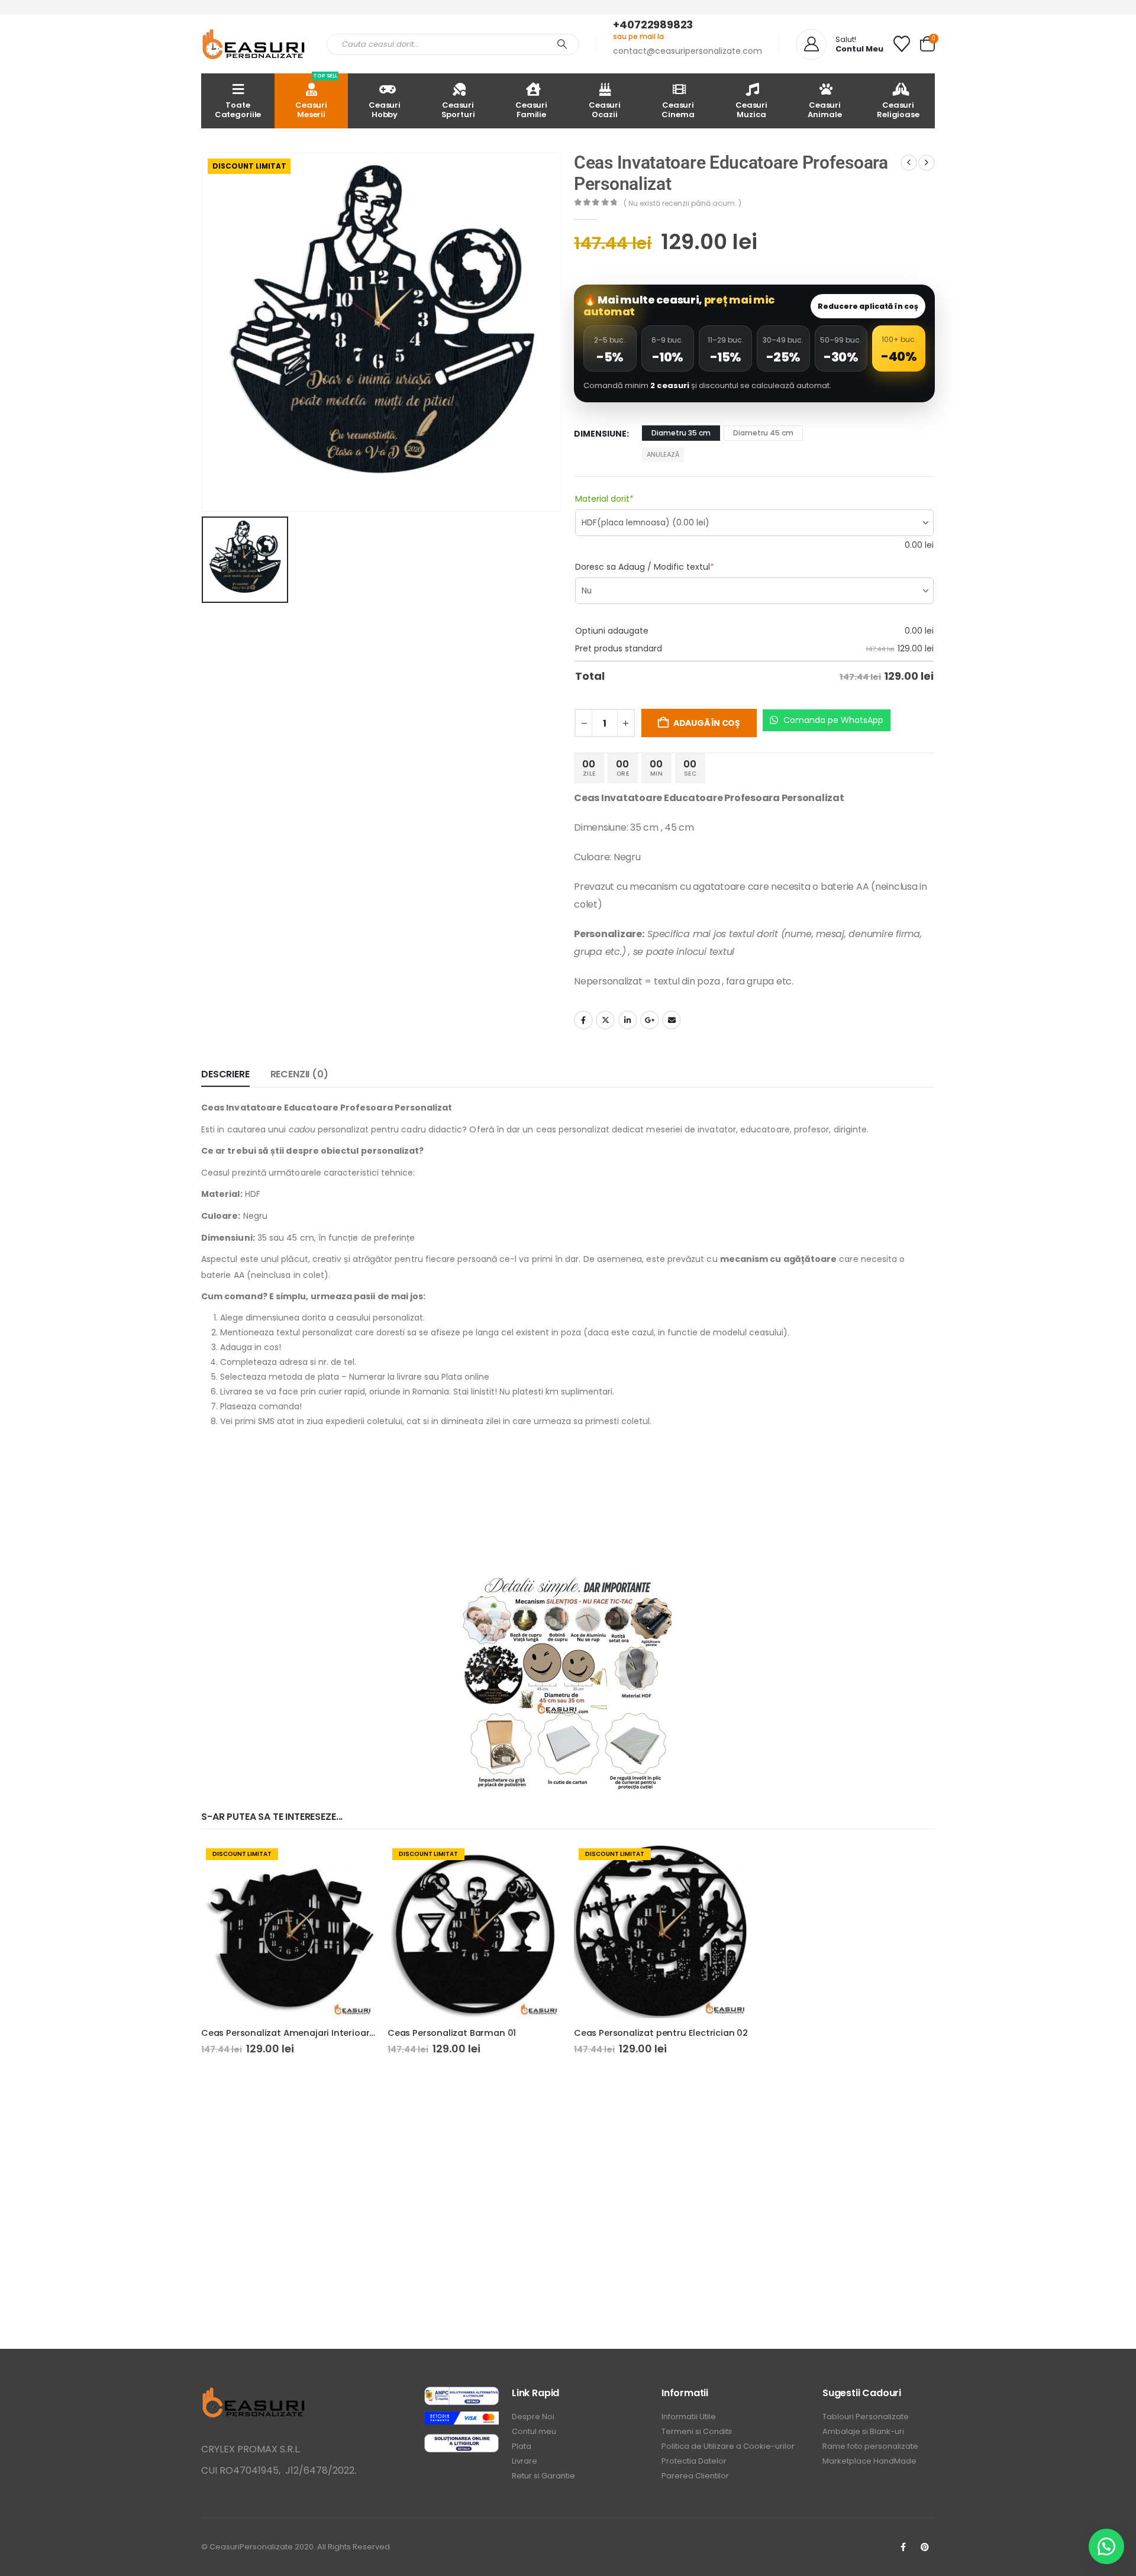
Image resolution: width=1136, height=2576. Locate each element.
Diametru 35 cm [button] (681, 433)
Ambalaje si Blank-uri (863, 2431)
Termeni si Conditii (697, 2431)
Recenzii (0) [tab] (299, 1074)
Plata (522, 2446)
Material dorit (625, 499)
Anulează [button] (663, 454)
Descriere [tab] (225, 1074)
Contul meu (534, 2431)
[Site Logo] (255, 44)
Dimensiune (600, 434)
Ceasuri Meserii (316, 97)
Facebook (583, 1020)
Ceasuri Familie (531, 110)
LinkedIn (628, 1020)
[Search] (562, 44)
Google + (650, 1020)
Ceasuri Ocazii (605, 110)
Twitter (605, 1020)
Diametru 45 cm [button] (763, 433)
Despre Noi (533, 2417)
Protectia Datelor (694, 2461)
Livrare (525, 2461)
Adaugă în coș (707, 723)
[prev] (909, 163)
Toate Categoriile (238, 110)
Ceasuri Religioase (898, 110)
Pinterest (925, 2547)
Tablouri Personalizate (866, 2417)
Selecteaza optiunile (356, 1863)
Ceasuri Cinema (678, 110)
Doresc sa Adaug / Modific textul (666, 567)
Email (672, 1020)
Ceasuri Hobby (385, 110)
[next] (927, 163)
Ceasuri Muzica (751, 110)
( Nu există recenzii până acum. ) (682, 203)
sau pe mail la (638, 36)
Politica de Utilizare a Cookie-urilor (728, 2446)
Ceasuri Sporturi (458, 110)
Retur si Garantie (543, 2476)
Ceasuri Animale (824, 110)
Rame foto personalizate (870, 2446)
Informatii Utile (689, 2417)
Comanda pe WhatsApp (832, 720)
